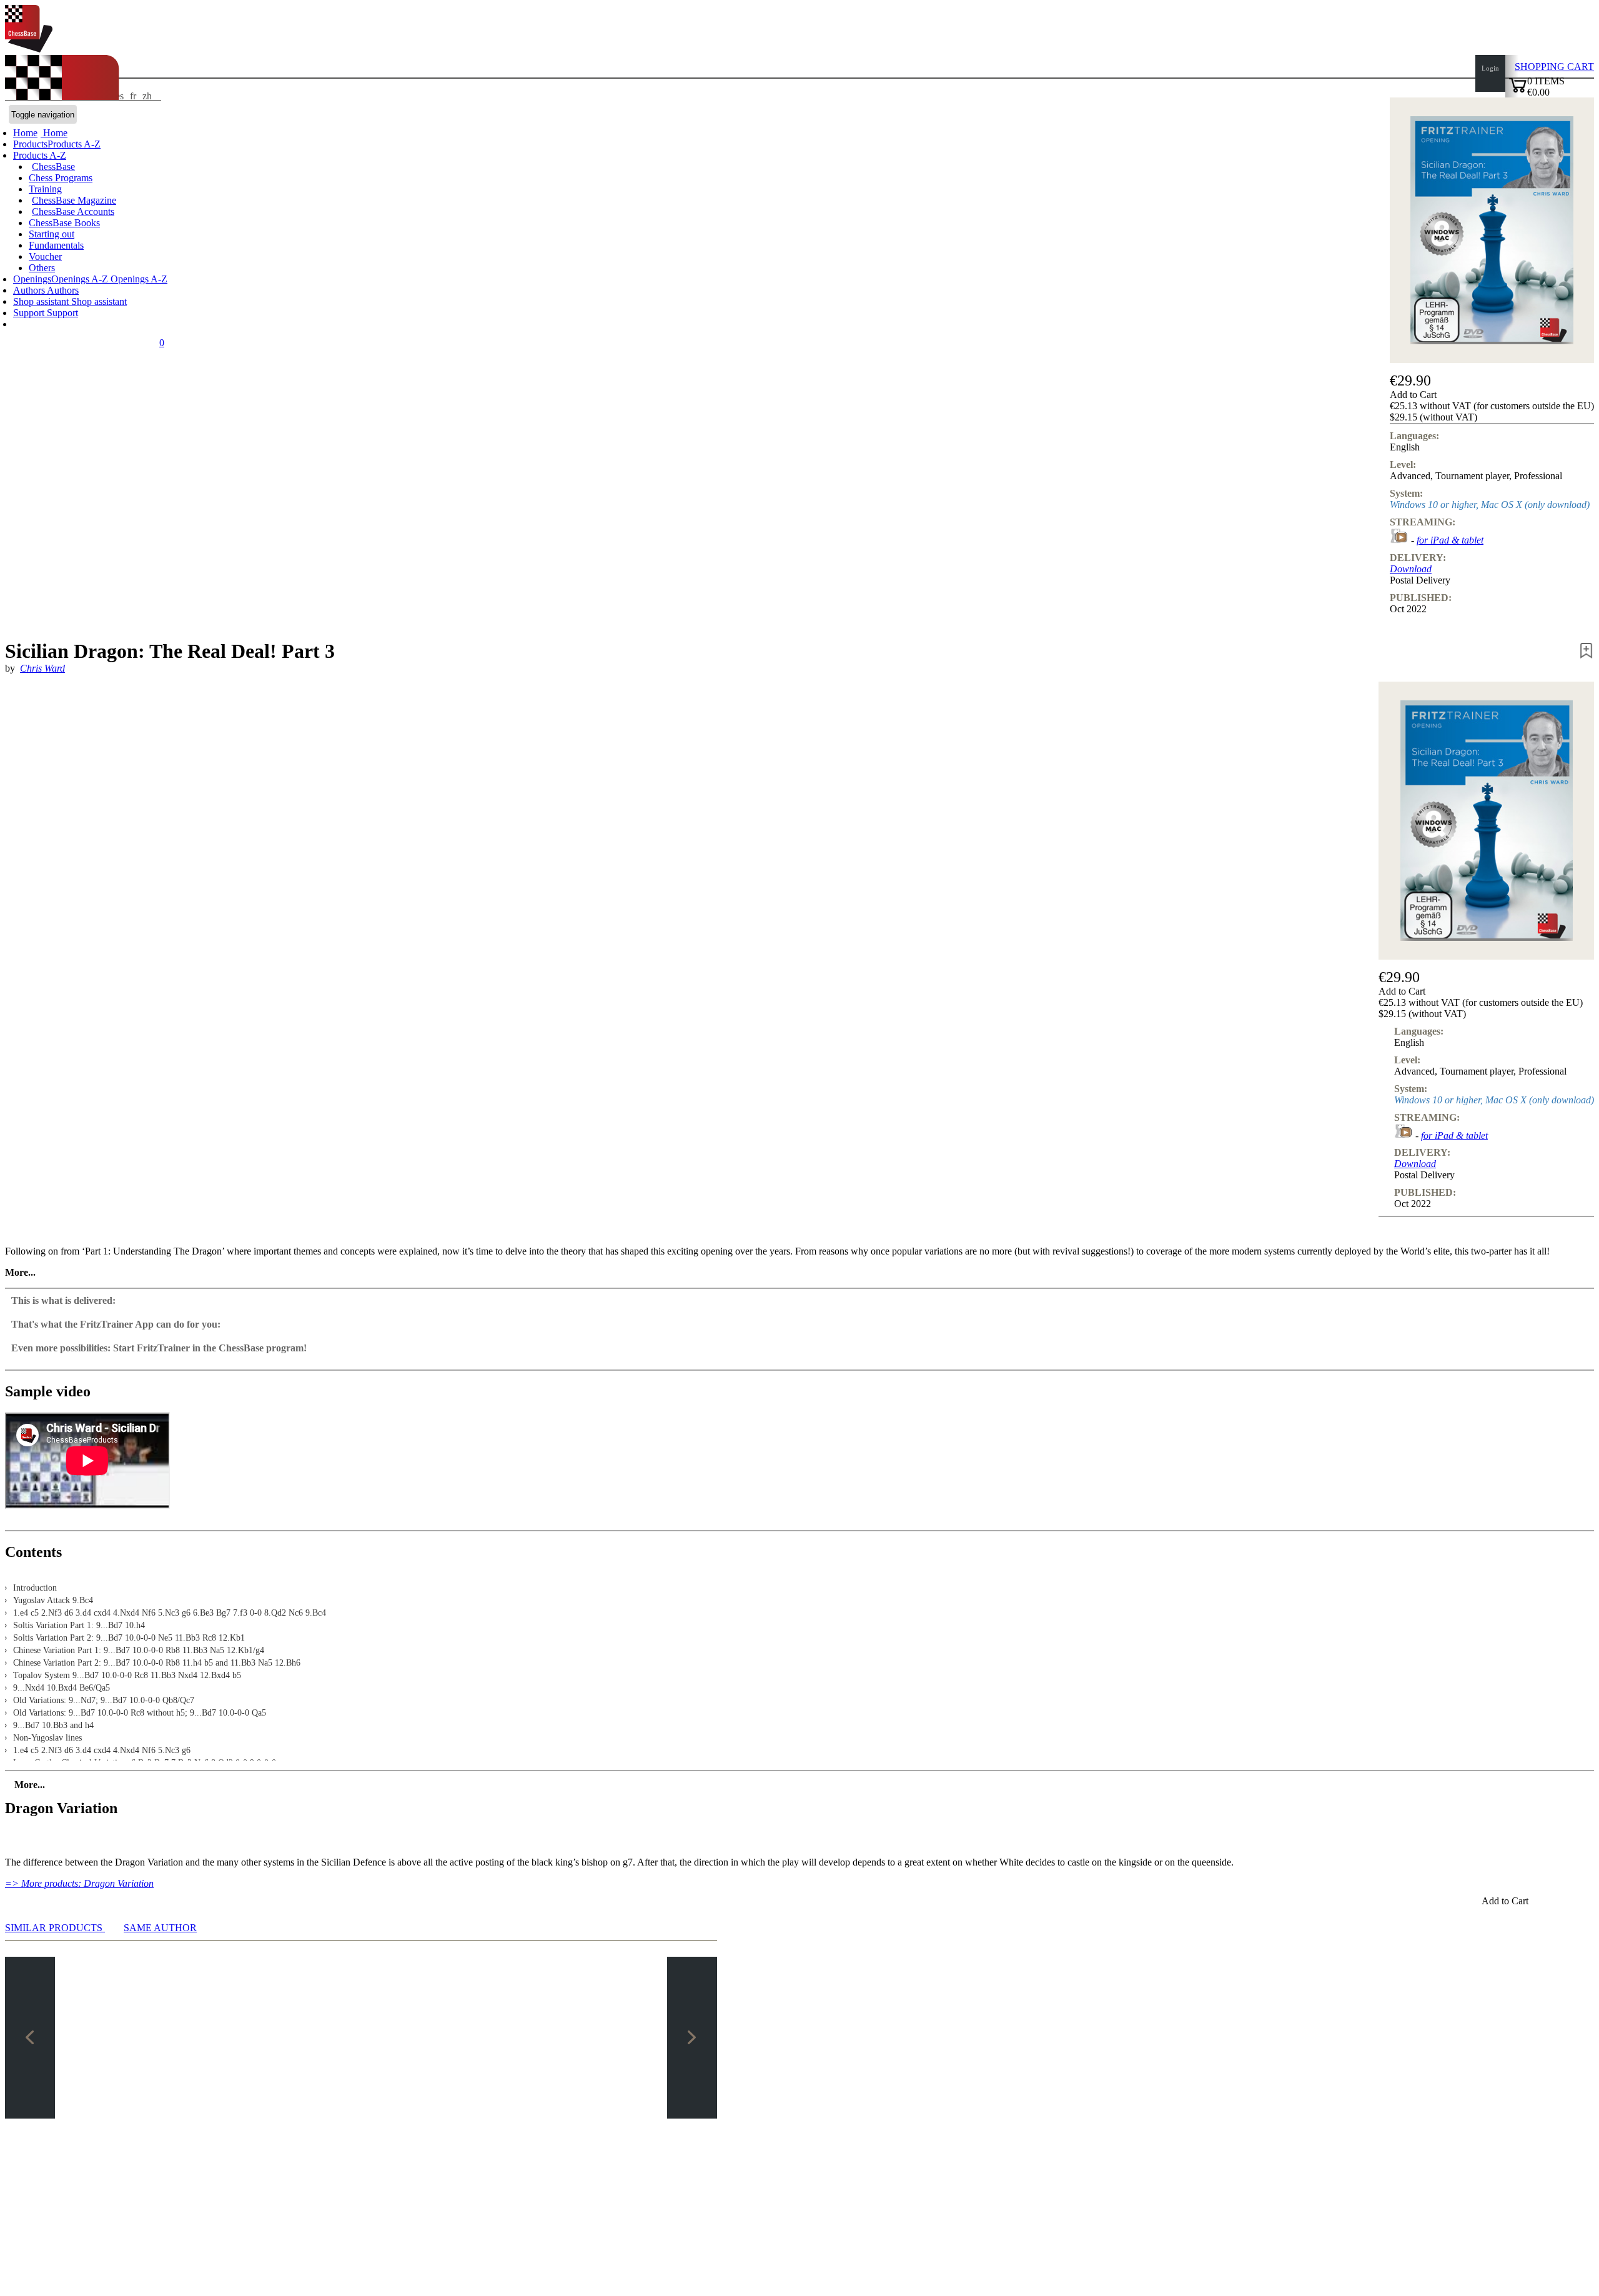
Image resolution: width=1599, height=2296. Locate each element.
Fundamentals (56, 245)
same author (160, 1928)
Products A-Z (40, 155)
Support (30, 313)
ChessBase (53, 166)
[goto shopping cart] (1518, 91)
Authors (30, 290)
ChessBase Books (64, 223)
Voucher (45, 256)
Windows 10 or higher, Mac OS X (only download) (1490, 504)
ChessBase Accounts (73, 211)
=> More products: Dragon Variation (79, 1883)
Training (45, 189)
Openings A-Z (138, 279)
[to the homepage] (29, 49)
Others (42, 268)
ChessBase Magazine (74, 200)
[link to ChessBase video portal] (1399, 540)
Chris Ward (42, 668)
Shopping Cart (1554, 67)
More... (20, 1272)
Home (54, 133)
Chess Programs (61, 178)
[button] (1492, 395)
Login (1490, 68)
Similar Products (55, 1928)
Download (1411, 569)
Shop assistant (42, 301)
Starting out (52, 234)
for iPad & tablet (1450, 540)
